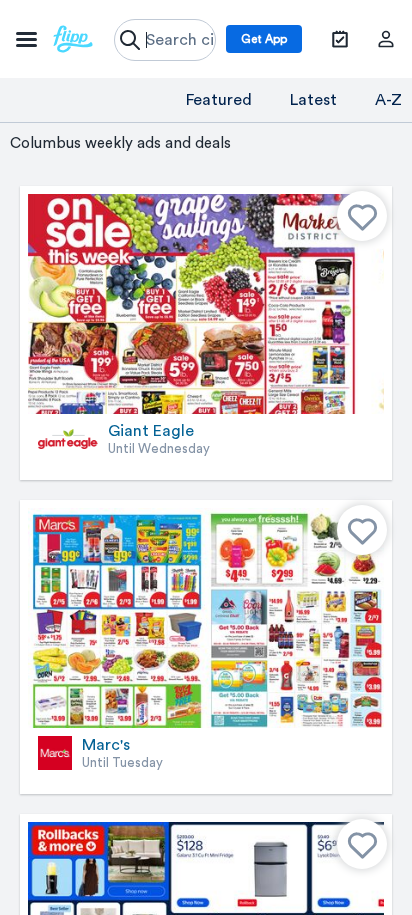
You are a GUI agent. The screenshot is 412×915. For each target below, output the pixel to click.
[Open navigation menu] (54, 39)
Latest (313, 100)
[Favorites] (362, 216)
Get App (264, 39)
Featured (219, 100)
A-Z (388, 100)
